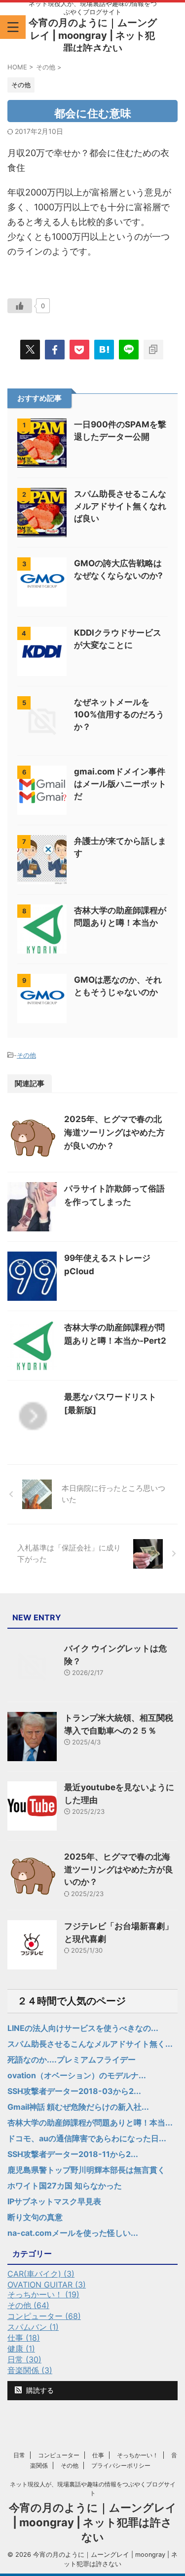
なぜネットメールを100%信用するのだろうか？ (119, 714)
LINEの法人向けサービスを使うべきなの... (83, 2028)
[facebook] (55, 350)
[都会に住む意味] (104, 350)
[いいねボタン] (20, 306)
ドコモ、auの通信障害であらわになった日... (87, 2138)
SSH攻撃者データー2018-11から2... (73, 2154)
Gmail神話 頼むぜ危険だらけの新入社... (78, 2107)
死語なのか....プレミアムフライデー (72, 2060)
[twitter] (30, 350)
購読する (39, 2390)
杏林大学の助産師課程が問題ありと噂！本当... (90, 2123)
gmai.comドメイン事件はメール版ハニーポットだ (120, 784)
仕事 (98, 2455)
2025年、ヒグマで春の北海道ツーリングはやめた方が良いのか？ (114, 1132)
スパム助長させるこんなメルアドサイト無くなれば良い (120, 506)
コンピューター (59, 2455)
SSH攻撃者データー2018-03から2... (74, 2091)
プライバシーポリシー (121, 2465)
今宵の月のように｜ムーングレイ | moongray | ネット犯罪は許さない (93, 35)
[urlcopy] (153, 350)
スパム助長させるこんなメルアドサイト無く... (90, 2044)
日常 (19, 2455)
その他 (26, 1055)
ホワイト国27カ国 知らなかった (65, 2186)
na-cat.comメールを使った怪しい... (73, 2233)
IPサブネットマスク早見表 (54, 2201)
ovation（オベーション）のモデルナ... (77, 2075)
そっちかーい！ (138, 2455)
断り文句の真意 (35, 2217)
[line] (129, 350)
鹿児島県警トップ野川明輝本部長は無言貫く (86, 2170)
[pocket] (79, 350)
